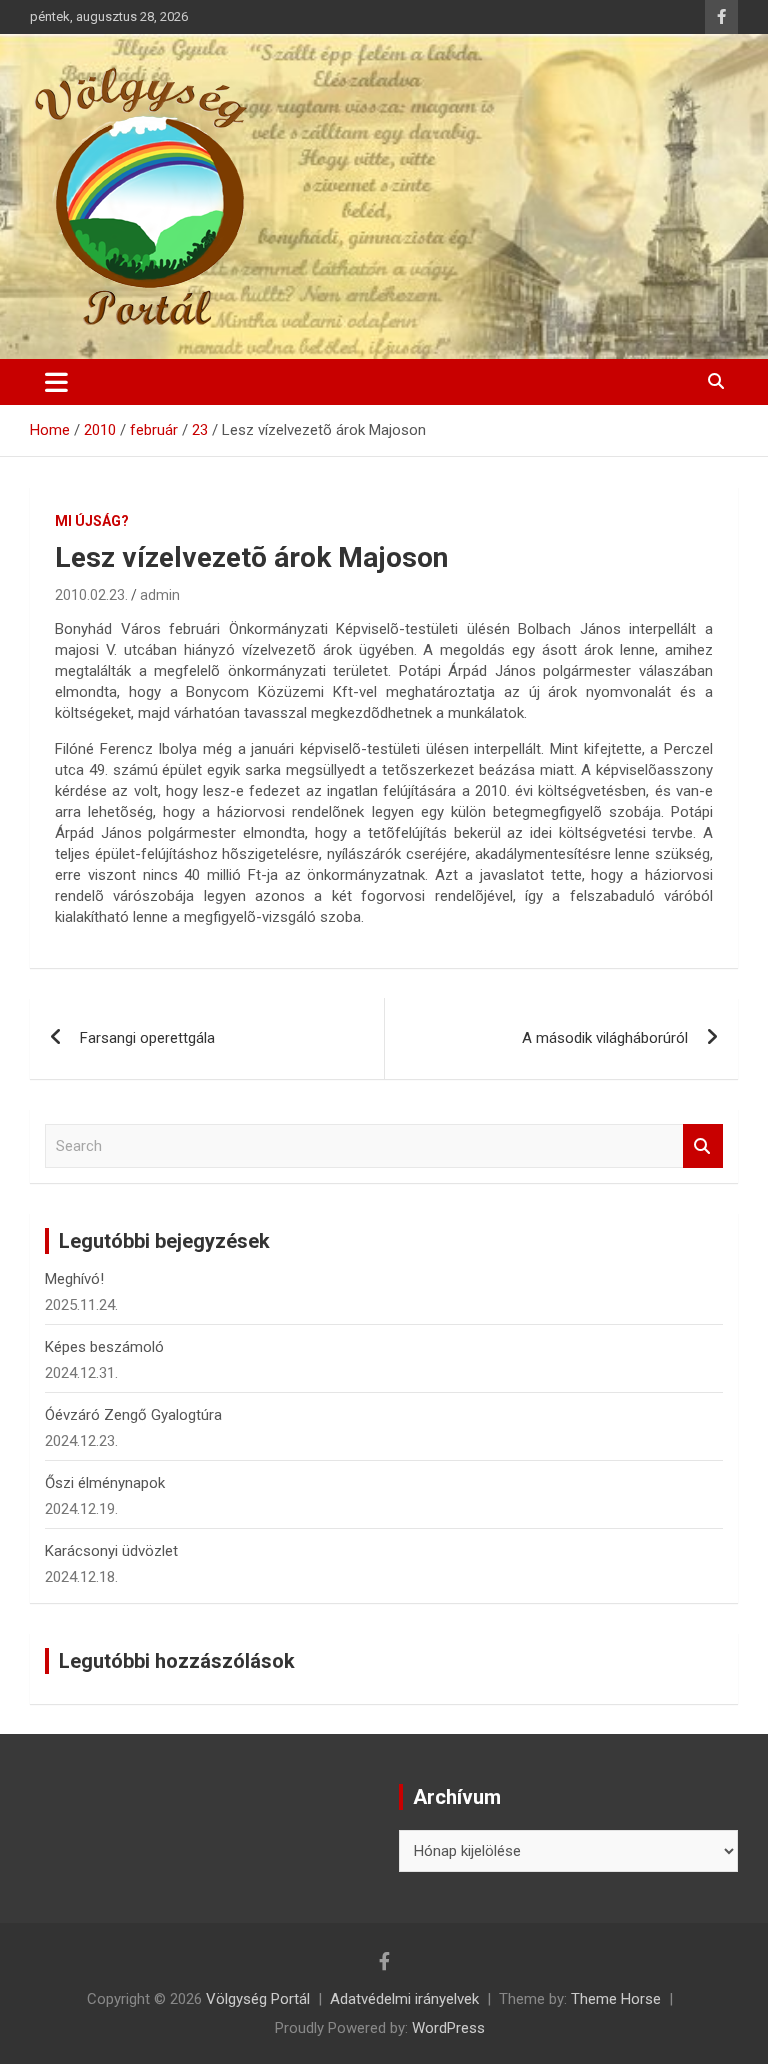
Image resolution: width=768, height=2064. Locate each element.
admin (160, 595)
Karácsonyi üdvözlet (111, 1551)
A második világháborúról (605, 1038)
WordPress (448, 2028)
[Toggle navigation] (56, 382)
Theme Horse (616, 1999)
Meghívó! (74, 1279)
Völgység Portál (258, 1999)
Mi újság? (92, 521)
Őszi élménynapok (105, 1483)
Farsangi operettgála (147, 1038)
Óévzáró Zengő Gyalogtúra (133, 1415)
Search (703, 1146)
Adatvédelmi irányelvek (404, 1999)
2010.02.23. (91, 595)
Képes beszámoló (104, 1347)
